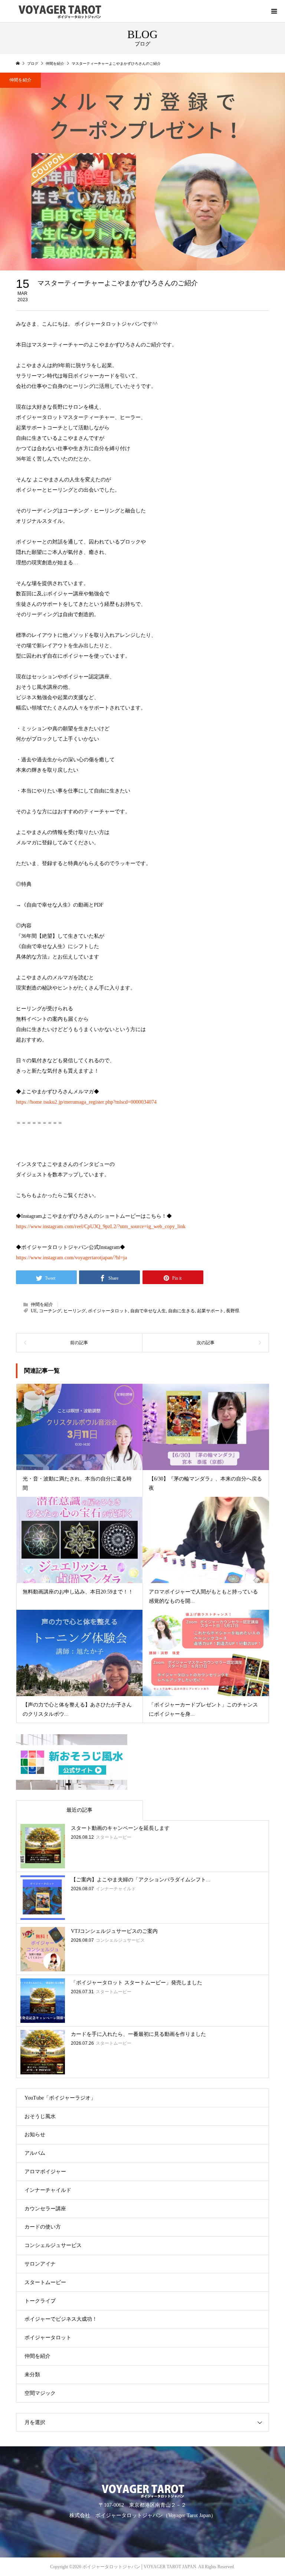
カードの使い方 (43, 2227)
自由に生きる (181, 1311)
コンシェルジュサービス (53, 2245)
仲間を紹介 (20, 80)
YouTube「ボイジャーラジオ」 (60, 2098)
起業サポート (210, 1311)
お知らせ (35, 2135)
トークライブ (40, 2301)
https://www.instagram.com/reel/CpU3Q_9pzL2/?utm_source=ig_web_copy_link (101, 1226)
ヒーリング (75, 1311)
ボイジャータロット (108, 1311)
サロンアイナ (40, 2264)
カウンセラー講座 (45, 2209)
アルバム (35, 2153)
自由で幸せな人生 (148, 1311)
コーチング (50, 1311)
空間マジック (40, 2393)
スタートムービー (45, 2282)
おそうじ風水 (40, 2116)
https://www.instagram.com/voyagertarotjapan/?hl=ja (71, 1258)
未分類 (32, 2375)
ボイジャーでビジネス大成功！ (61, 2319)
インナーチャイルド (48, 2190)
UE (34, 1311)
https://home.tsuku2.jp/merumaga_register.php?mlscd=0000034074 (86, 1102)
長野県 (233, 1311)
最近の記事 (79, 1810)
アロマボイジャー (45, 2172)
